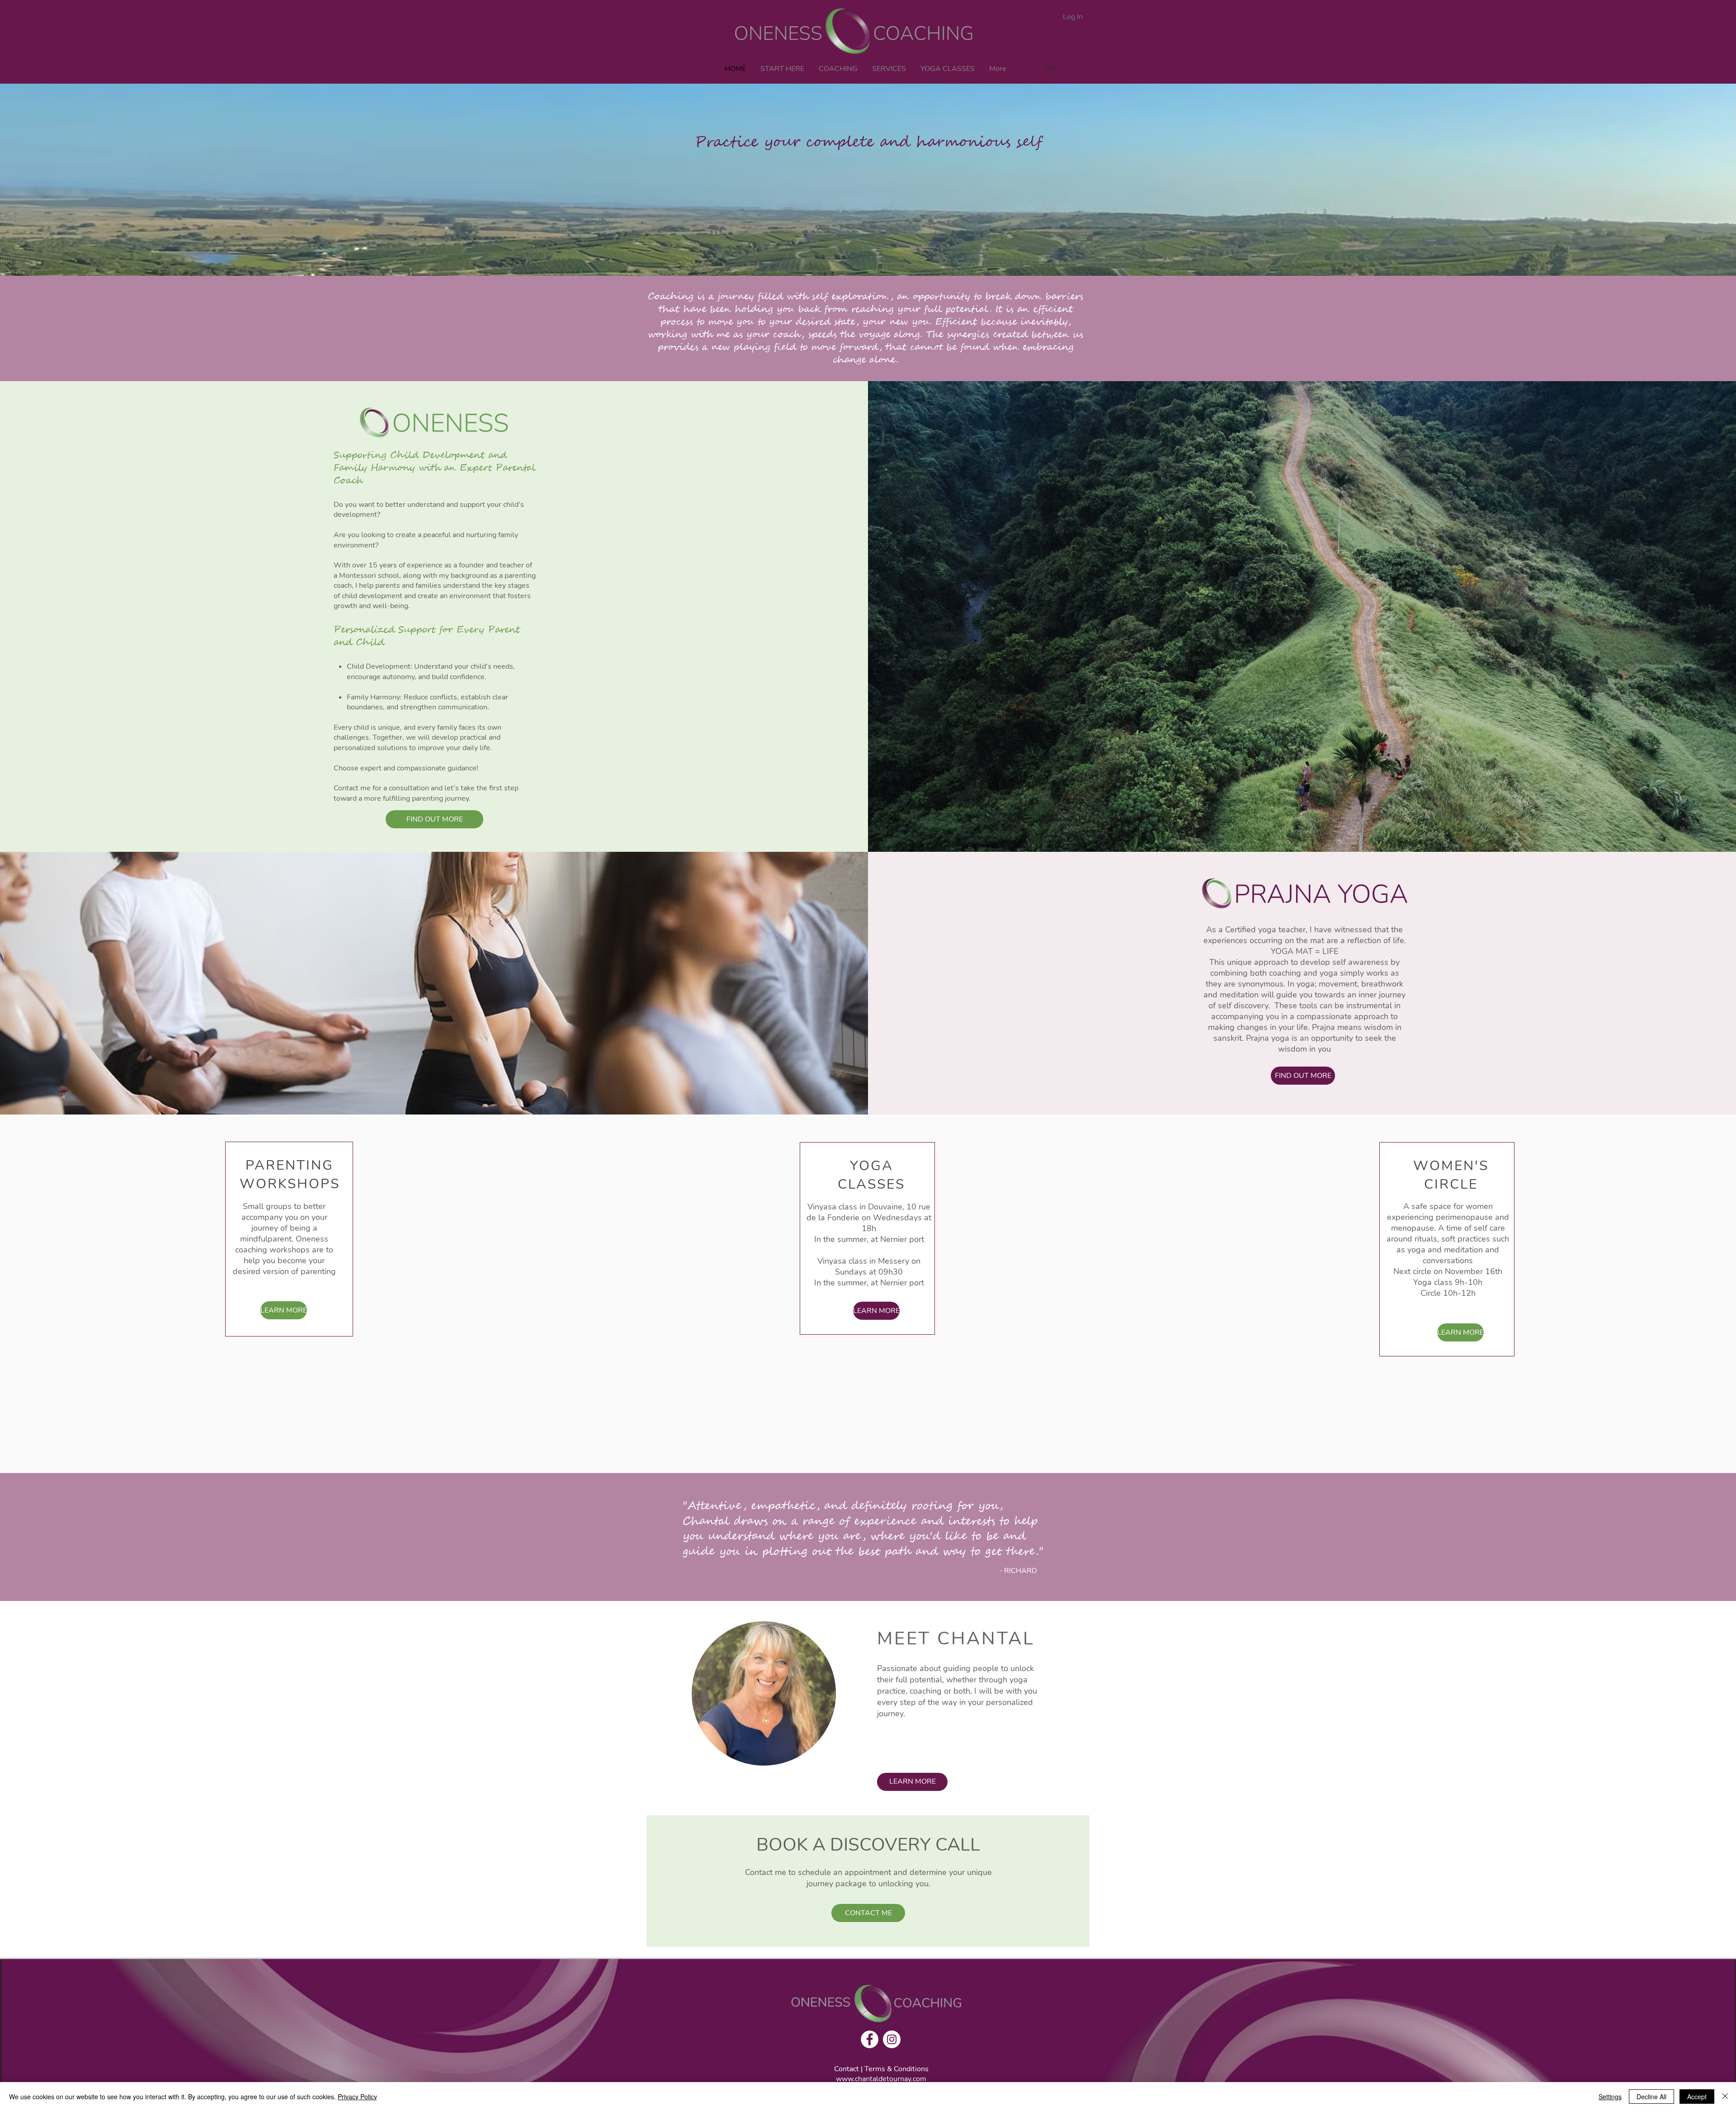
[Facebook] (870, 2039)
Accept (1697, 2097)
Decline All (1651, 2097)
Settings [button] (1610, 2097)
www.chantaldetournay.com (881, 2079)
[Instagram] (892, 2039)
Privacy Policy (357, 2097)
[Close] (1725, 2097)
